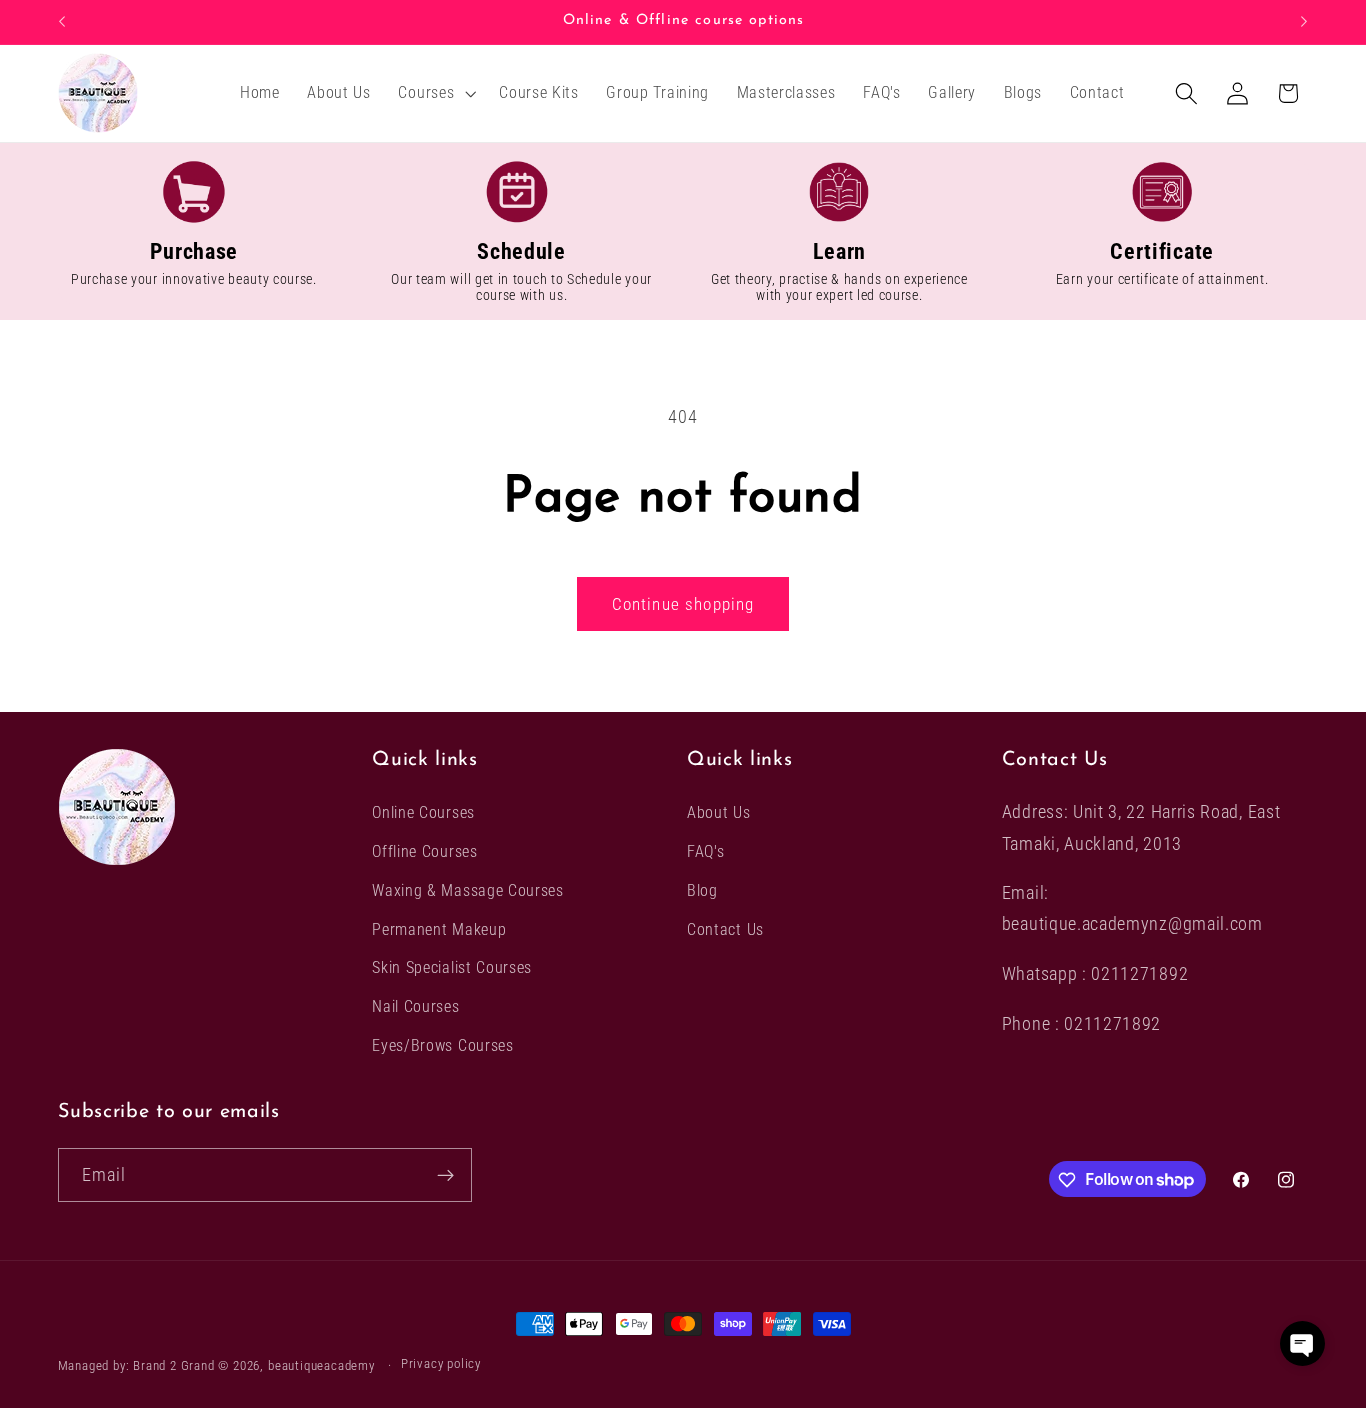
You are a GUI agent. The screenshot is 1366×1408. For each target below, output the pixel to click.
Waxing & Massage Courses (468, 890)
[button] (435, 93)
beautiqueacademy (321, 1365)
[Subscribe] (445, 1175)
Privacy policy (441, 1364)
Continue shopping (683, 604)
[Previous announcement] (62, 22)
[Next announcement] (1304, 22)
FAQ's (705, 851)
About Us (719, 812)
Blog (702, 890)
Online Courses (423, 812)
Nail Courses (415, 1006)
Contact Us (725, 929)
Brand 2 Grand (173, 1365)
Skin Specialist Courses (452, 968)
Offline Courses (424, 851)
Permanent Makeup (439, 929)
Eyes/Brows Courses (442, 1045)
